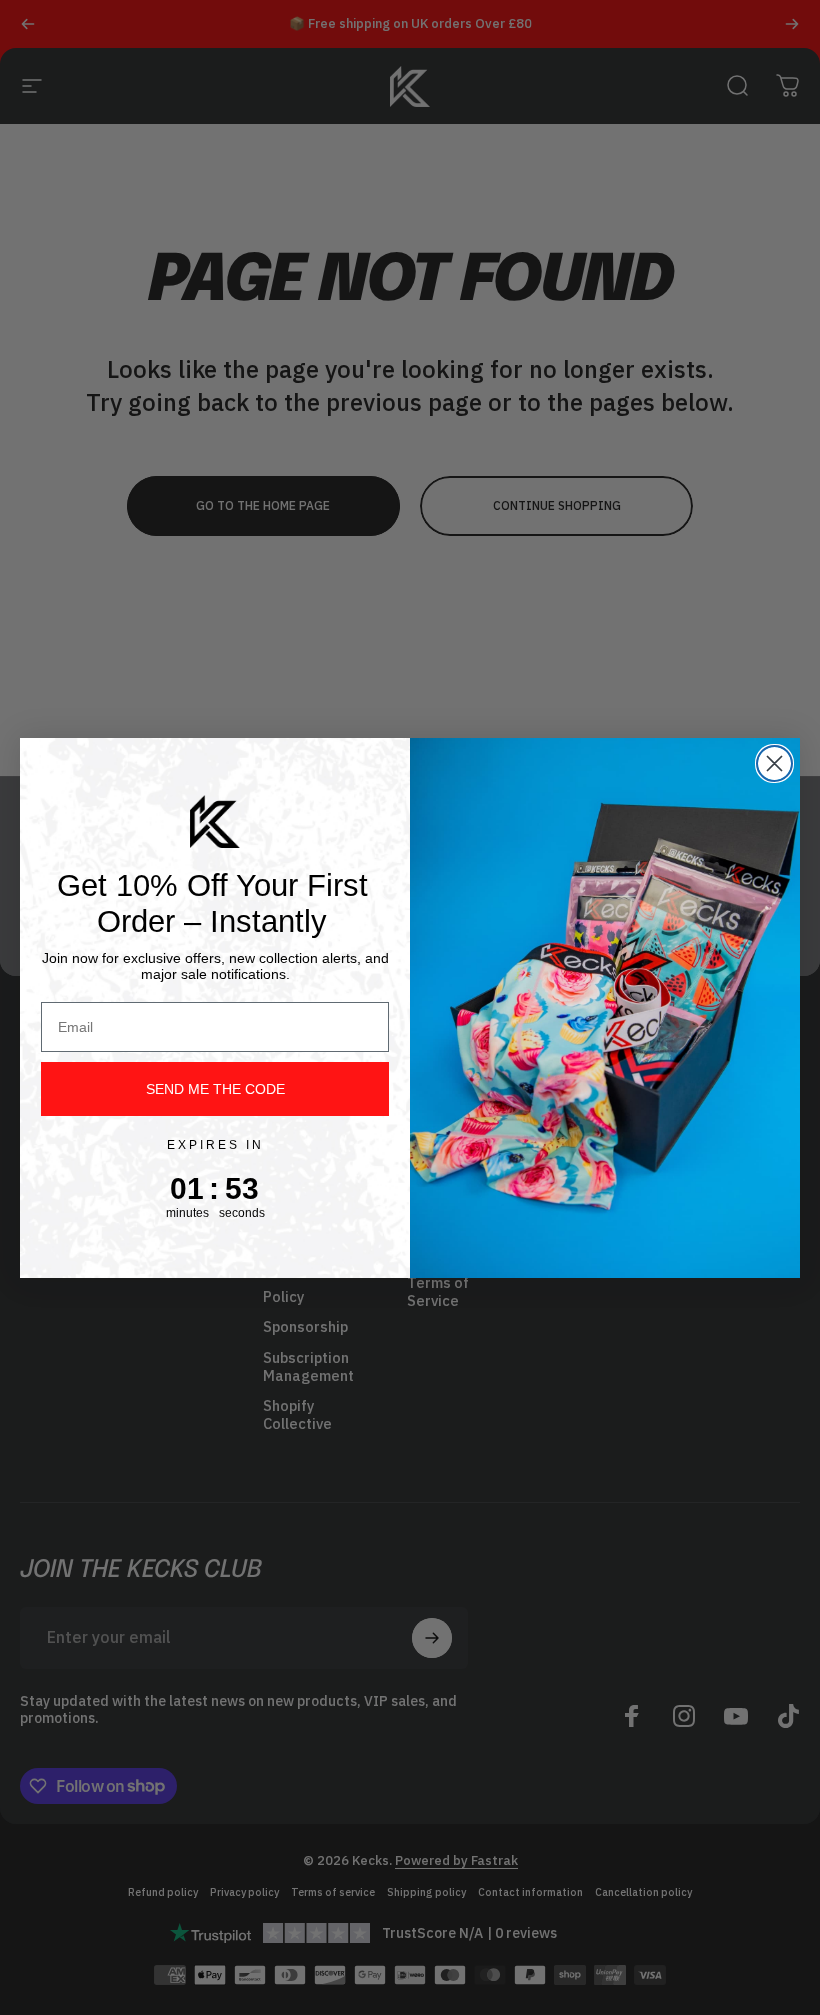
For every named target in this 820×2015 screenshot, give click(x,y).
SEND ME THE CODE (215, 1089)
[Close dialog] (774, 763)
